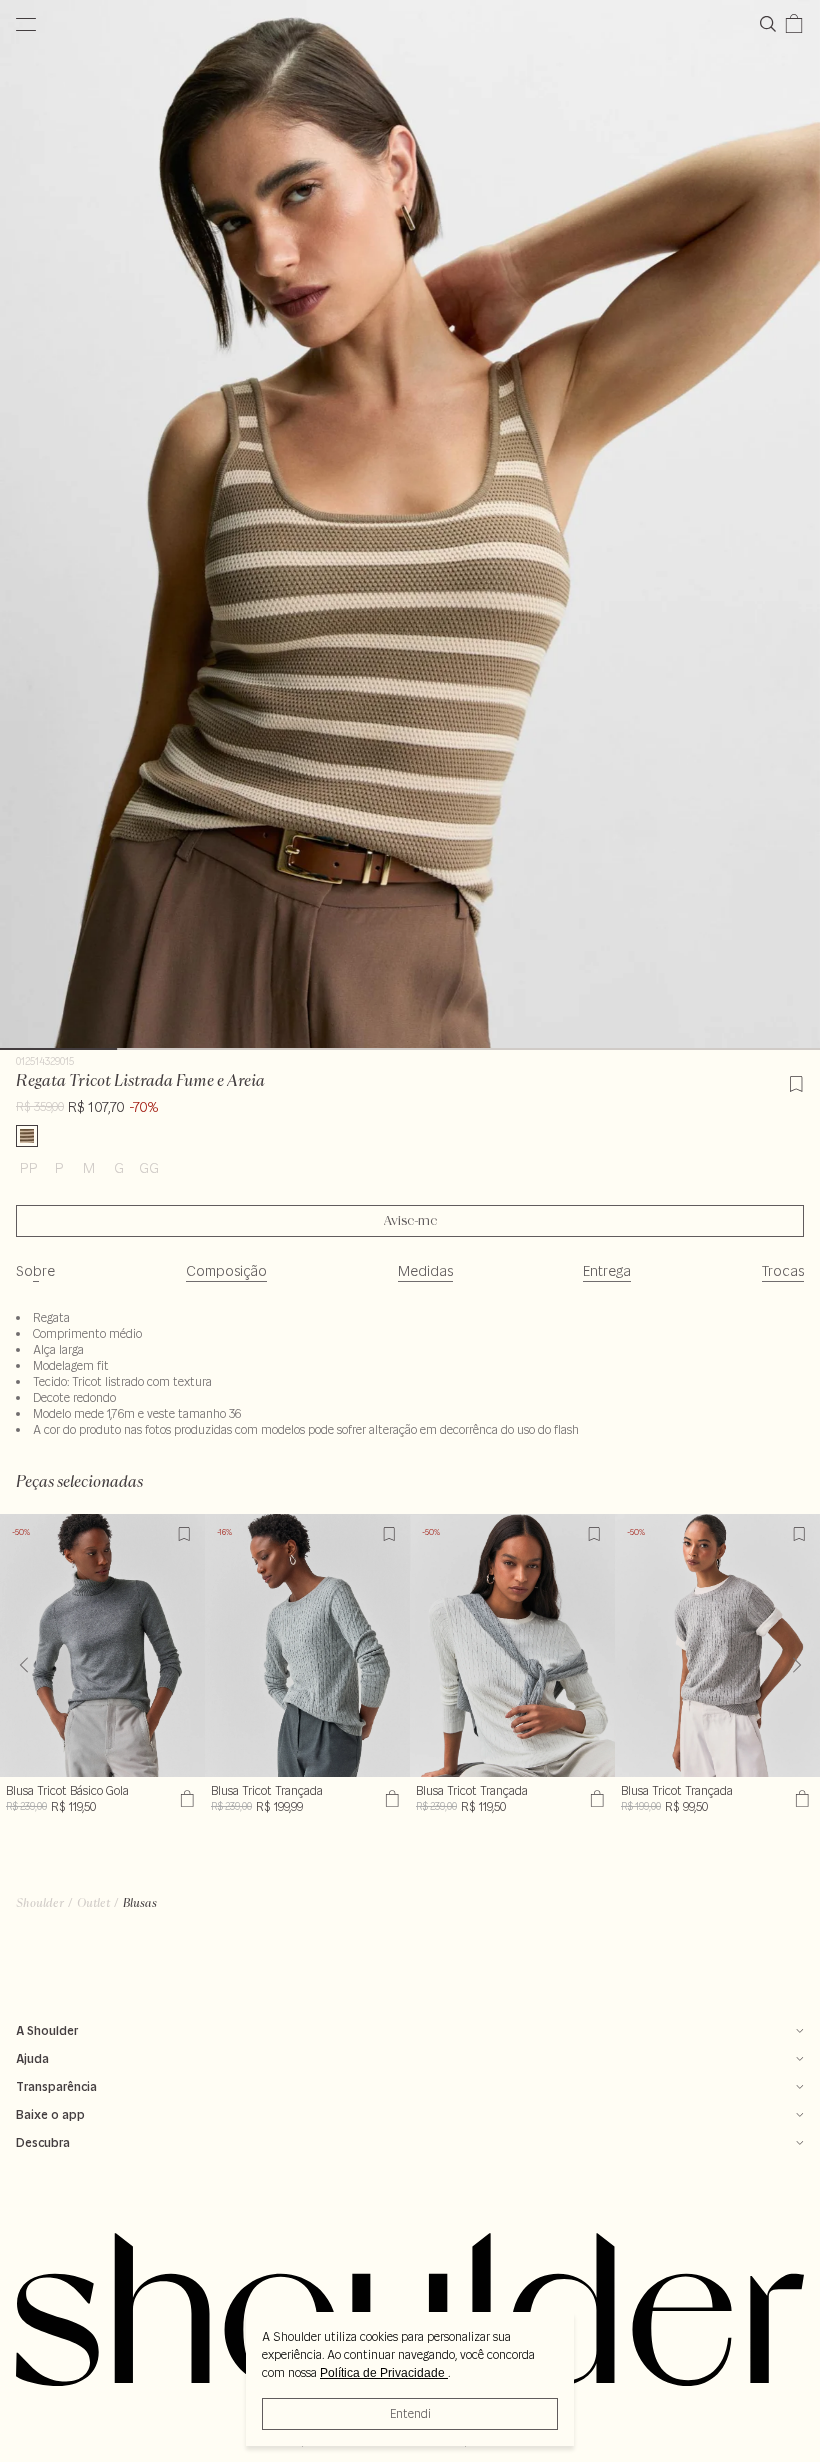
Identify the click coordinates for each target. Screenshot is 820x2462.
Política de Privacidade (384, 2373)
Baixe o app (50, 2114)
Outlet (93, 1902)
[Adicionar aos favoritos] (796, 1081)
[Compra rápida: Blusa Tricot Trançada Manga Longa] (594, 1799)
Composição (226, 1271)
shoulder (40, 1902)
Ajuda (32, 2058)
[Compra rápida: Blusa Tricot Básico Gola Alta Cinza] (184, 1799)
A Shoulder (47, 2030)
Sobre (35, 1271)
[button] (796, 1665)
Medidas (425, 1271)
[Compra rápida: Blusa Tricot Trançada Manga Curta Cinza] (799, 1799)
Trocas (783, 1271)
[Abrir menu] (26, 24)
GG (149, 1168)
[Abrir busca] (772, 24)
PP (29, 1168)
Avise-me (410, 1221)
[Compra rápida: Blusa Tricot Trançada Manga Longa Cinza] (389, 1799)
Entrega (607, 1271)
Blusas (140, 1902)
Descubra (43, 2142)
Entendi (410, 2413)
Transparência (56, 2086)
